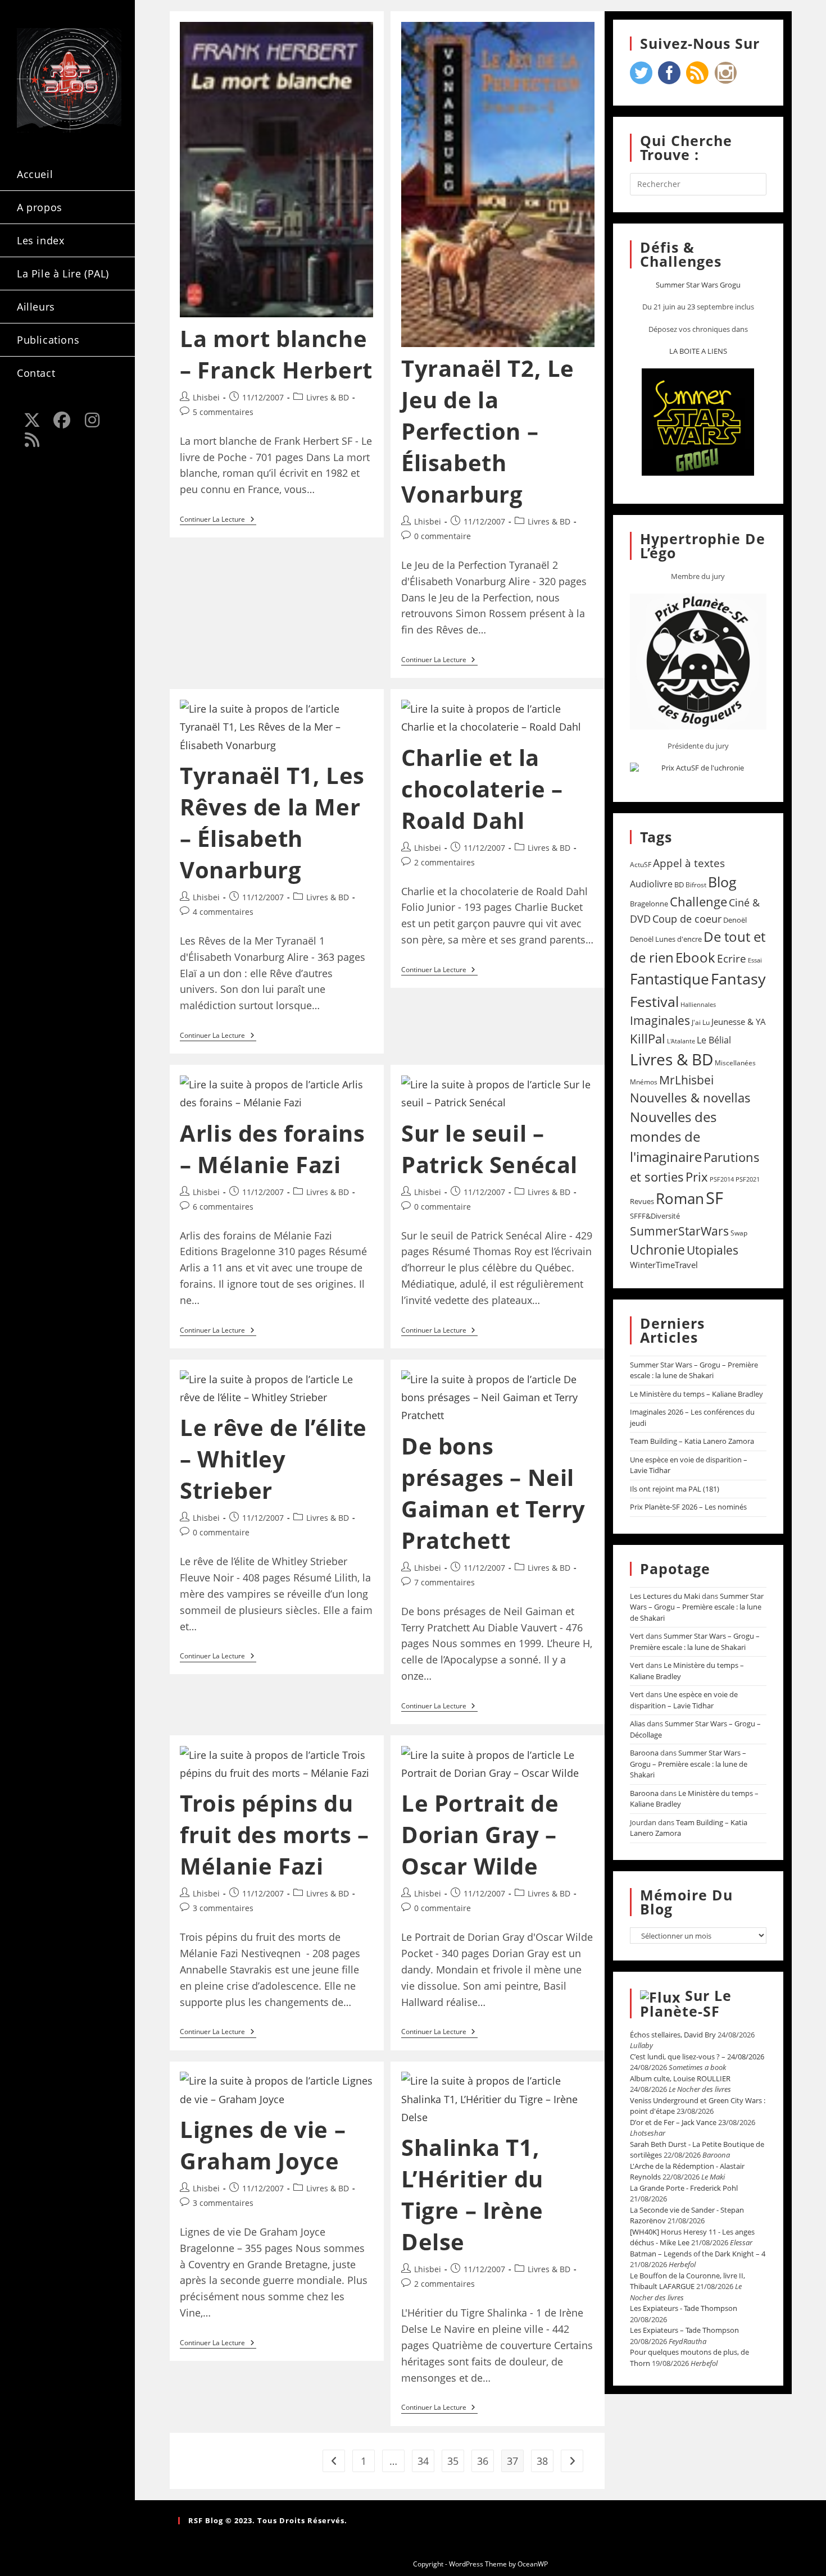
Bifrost (696, 885)
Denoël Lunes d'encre (666, 939)
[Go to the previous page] (334, 2461)
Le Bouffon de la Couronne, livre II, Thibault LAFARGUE (687, 2281)
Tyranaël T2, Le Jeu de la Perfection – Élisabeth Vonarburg (488, 431)
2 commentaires (444, 862)
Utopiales (712, 1250)
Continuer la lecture (218, 520)
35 (453, 2461)
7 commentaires (444, 1582)
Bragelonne (649, 904)
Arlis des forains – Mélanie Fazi (272, 1149)
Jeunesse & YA (739, 1022)
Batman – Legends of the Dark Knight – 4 (698, 2254)
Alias (637, 1724)
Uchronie (657, 1250)
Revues (642, 1201)
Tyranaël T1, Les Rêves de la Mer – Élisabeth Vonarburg (272, 822)
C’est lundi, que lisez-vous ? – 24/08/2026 (697, 2057)
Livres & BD (328, 397)
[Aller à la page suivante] (572, 2461)
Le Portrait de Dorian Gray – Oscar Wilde (480, 1834)
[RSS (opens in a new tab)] (32, 440)
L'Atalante (681, 1041)
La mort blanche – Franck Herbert (276, 354)
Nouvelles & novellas (690, 1098)
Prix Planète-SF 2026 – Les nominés (688, 1507)
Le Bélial (714, 1040)
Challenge (698, 902)
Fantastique (670, 979)
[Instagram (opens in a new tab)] (92, 420)
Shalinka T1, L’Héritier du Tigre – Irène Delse (472, 2194)
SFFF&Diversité (655, 1216)
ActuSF (641, 865)
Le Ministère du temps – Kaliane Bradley (696, 1394)
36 (483, 2461)
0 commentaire (442, 536)
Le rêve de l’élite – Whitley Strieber (273, 1459)
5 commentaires (223, 412)
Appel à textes (689, 863)
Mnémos (644, 1082)
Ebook (695, 958)
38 (542, 2461)
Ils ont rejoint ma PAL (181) (675, 1489)
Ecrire (732, 958)
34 (423, 2461)
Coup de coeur (687, 918)
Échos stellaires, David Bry (673, 2035)
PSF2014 (722, 1179)
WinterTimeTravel (664, 1265)
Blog (722, 882)
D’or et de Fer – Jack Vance (673, 2122)
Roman (680, 1199)
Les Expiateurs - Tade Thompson (684, 2308)
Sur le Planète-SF (686, 2003)
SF (714, 1198)
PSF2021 (748, 1179)
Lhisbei (206, 397)
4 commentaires (223, 912)
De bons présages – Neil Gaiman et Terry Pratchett (493, 1493)
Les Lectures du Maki (665, 1596)
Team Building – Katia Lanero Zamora (692, 1441)
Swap (739, 1233)
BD (679, 884)
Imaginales (660, 1020)
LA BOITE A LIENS (698, 351)
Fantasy (738, 979)
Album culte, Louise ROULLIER (680, 2078)
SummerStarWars (679, 1231)
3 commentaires (223, 1908)
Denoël (735, 920)
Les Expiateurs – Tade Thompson (684, 2330)
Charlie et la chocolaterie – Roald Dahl (482, 789)
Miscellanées (735, 1063)
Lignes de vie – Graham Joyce (263, 2145)
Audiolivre (651, 884)
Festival (654, 1001)
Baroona (644, 1753)
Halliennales (698, 1004)
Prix (697, 1177)
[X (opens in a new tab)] (32, 420)
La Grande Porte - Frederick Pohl (684, 2188)
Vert (637, 1636)
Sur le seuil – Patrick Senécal (489, 1149)
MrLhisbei (686, 1080)
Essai (755, 960)
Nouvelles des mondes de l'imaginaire (673, 1137)
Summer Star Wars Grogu (698, 285)
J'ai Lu (701, 1022)
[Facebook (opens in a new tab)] (62, 420)
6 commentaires (223, 1207)
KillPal (648, 1038)
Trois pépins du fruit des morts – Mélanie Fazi (274, 1834)
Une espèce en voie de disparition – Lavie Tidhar (684, 1700)
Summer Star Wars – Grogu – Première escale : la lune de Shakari (694, 1370)
